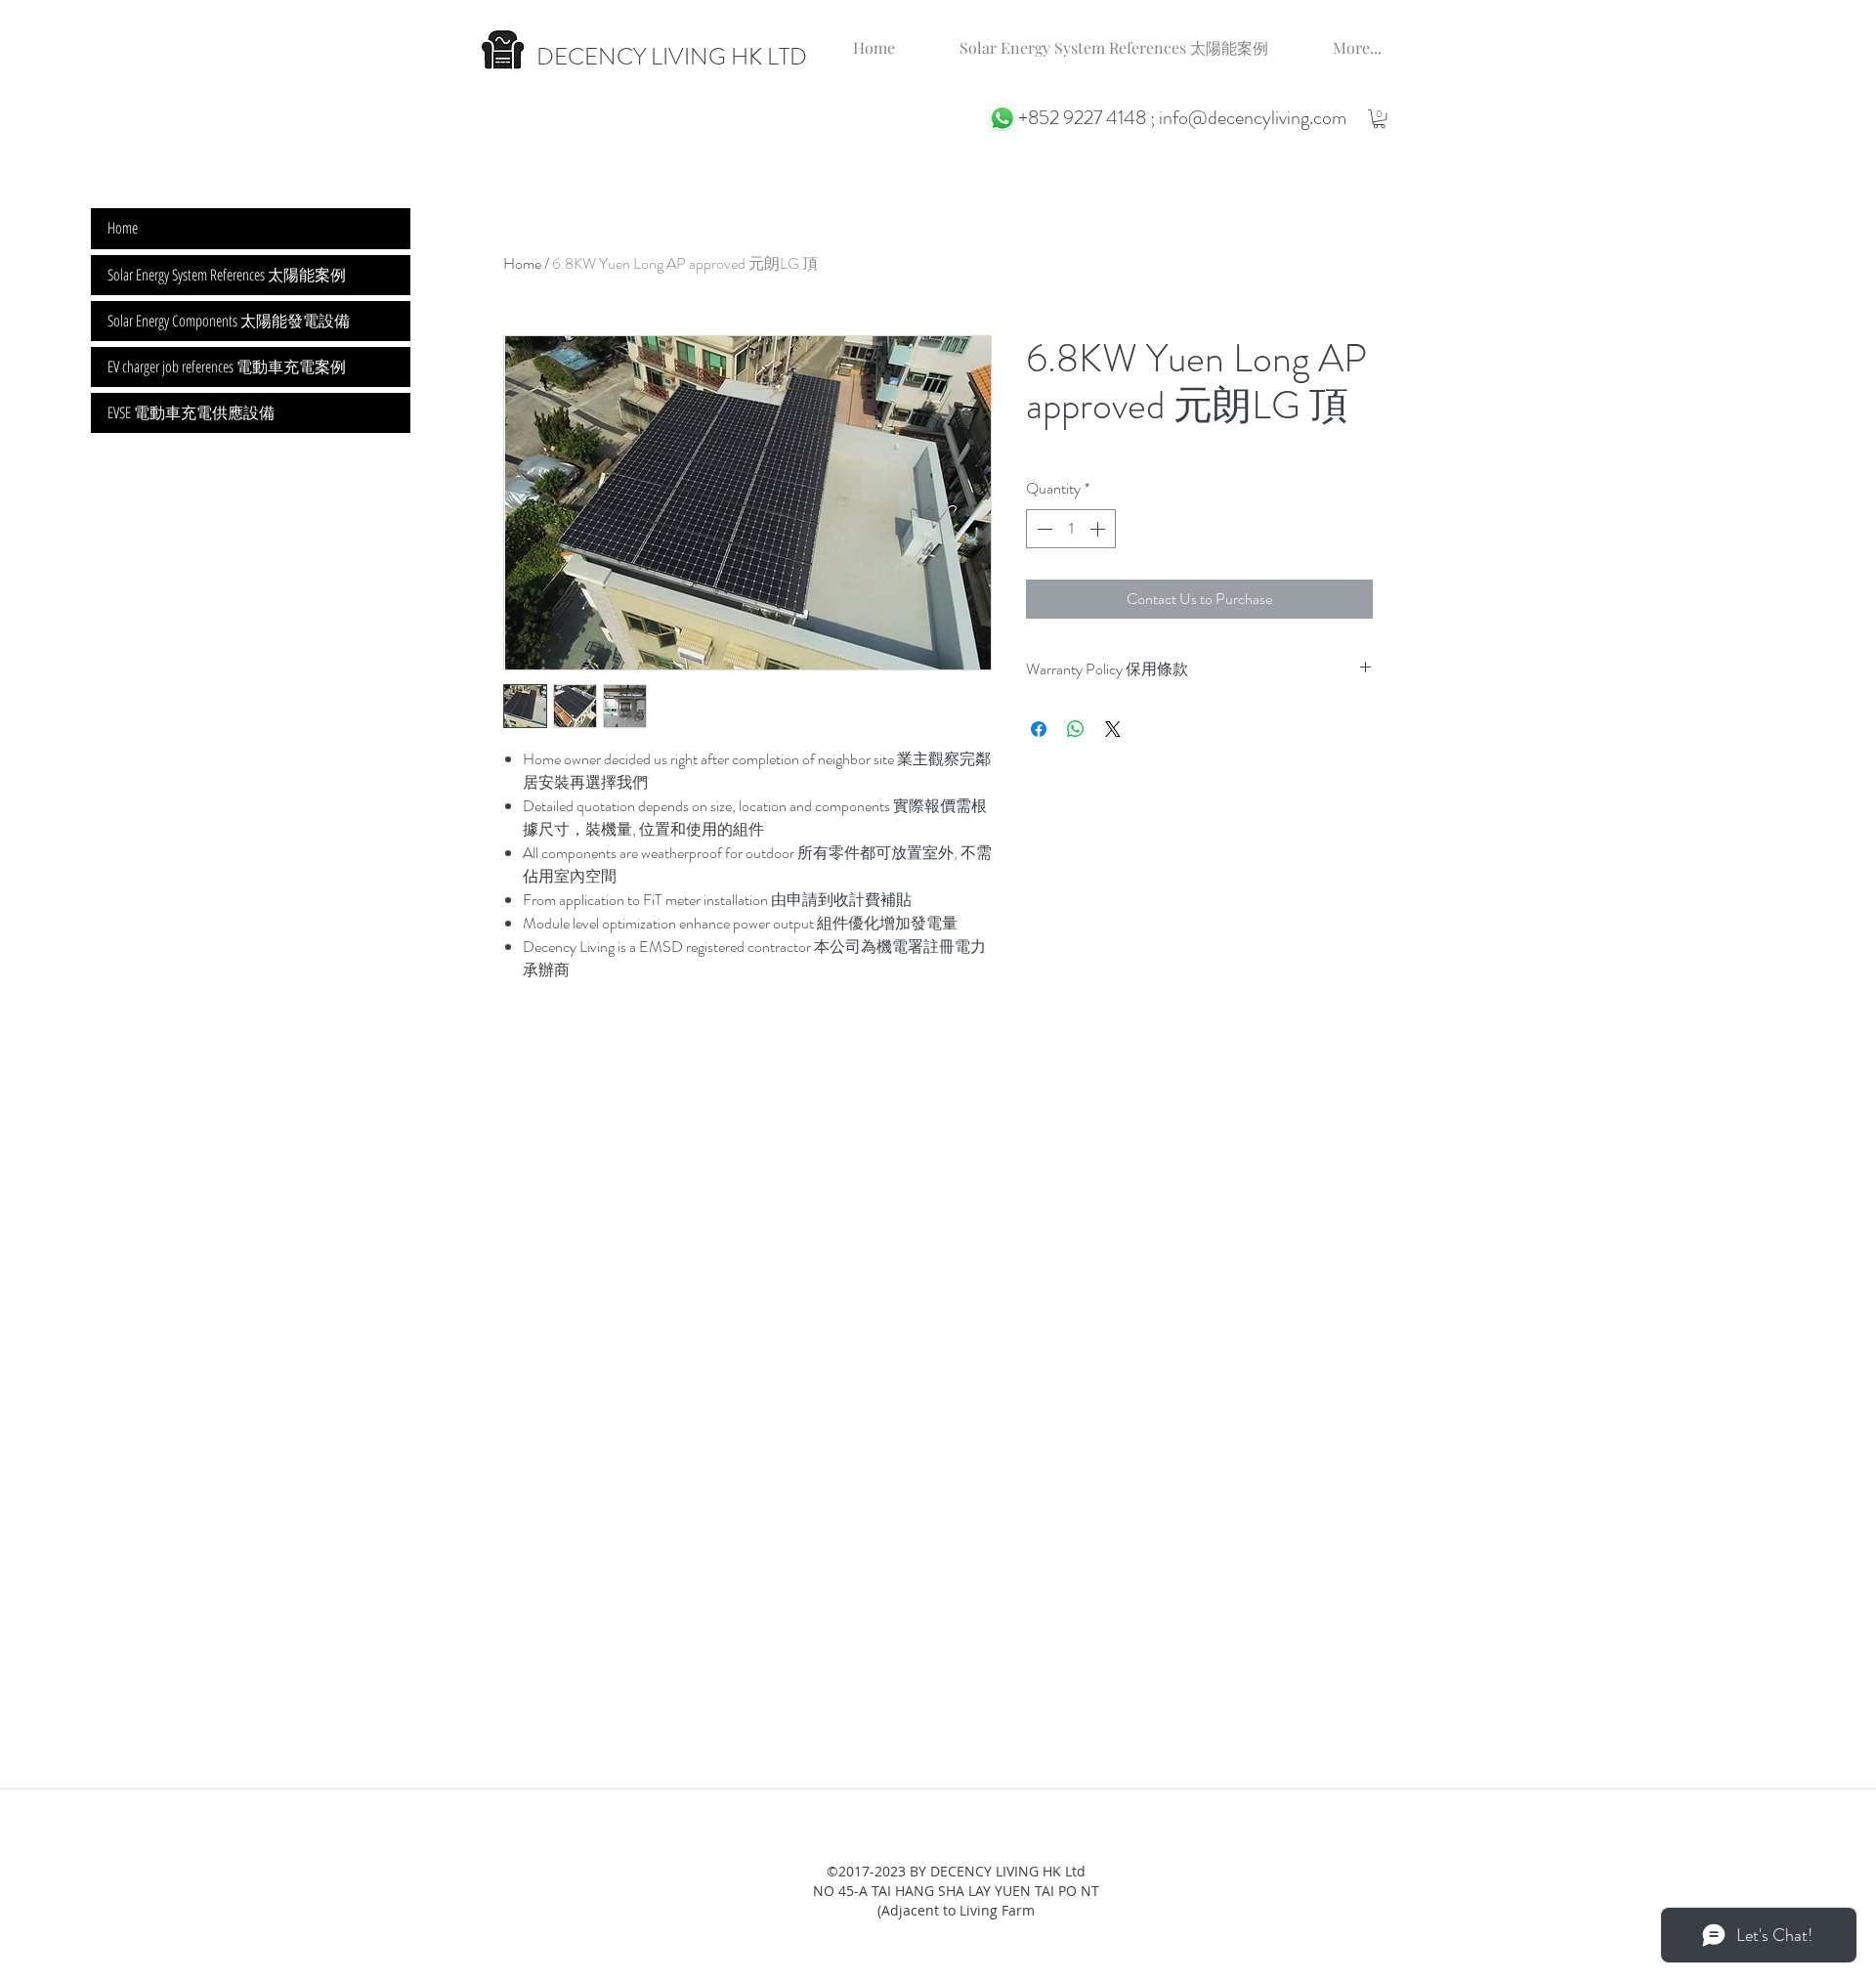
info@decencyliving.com (1253, 118)
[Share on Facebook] (1039, 729)
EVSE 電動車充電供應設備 (191, 412)
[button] (1379, 119)
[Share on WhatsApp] (1076, 729)
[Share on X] (1113, 729)
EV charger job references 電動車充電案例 (227, 366)
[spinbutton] (1071, 529)
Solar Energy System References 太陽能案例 (227, 275)
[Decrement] (1043, 529)
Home (522, 263)
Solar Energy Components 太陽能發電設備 (229, 321)
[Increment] (1099, 529)
